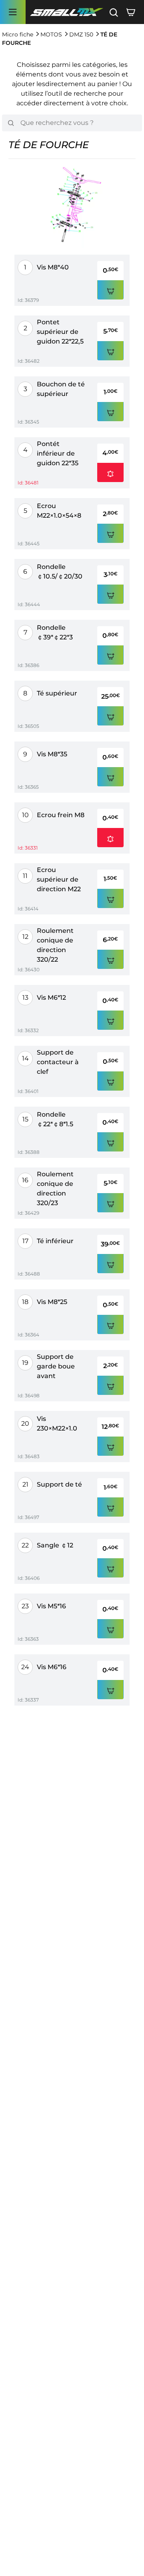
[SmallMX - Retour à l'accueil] (66, 12)
